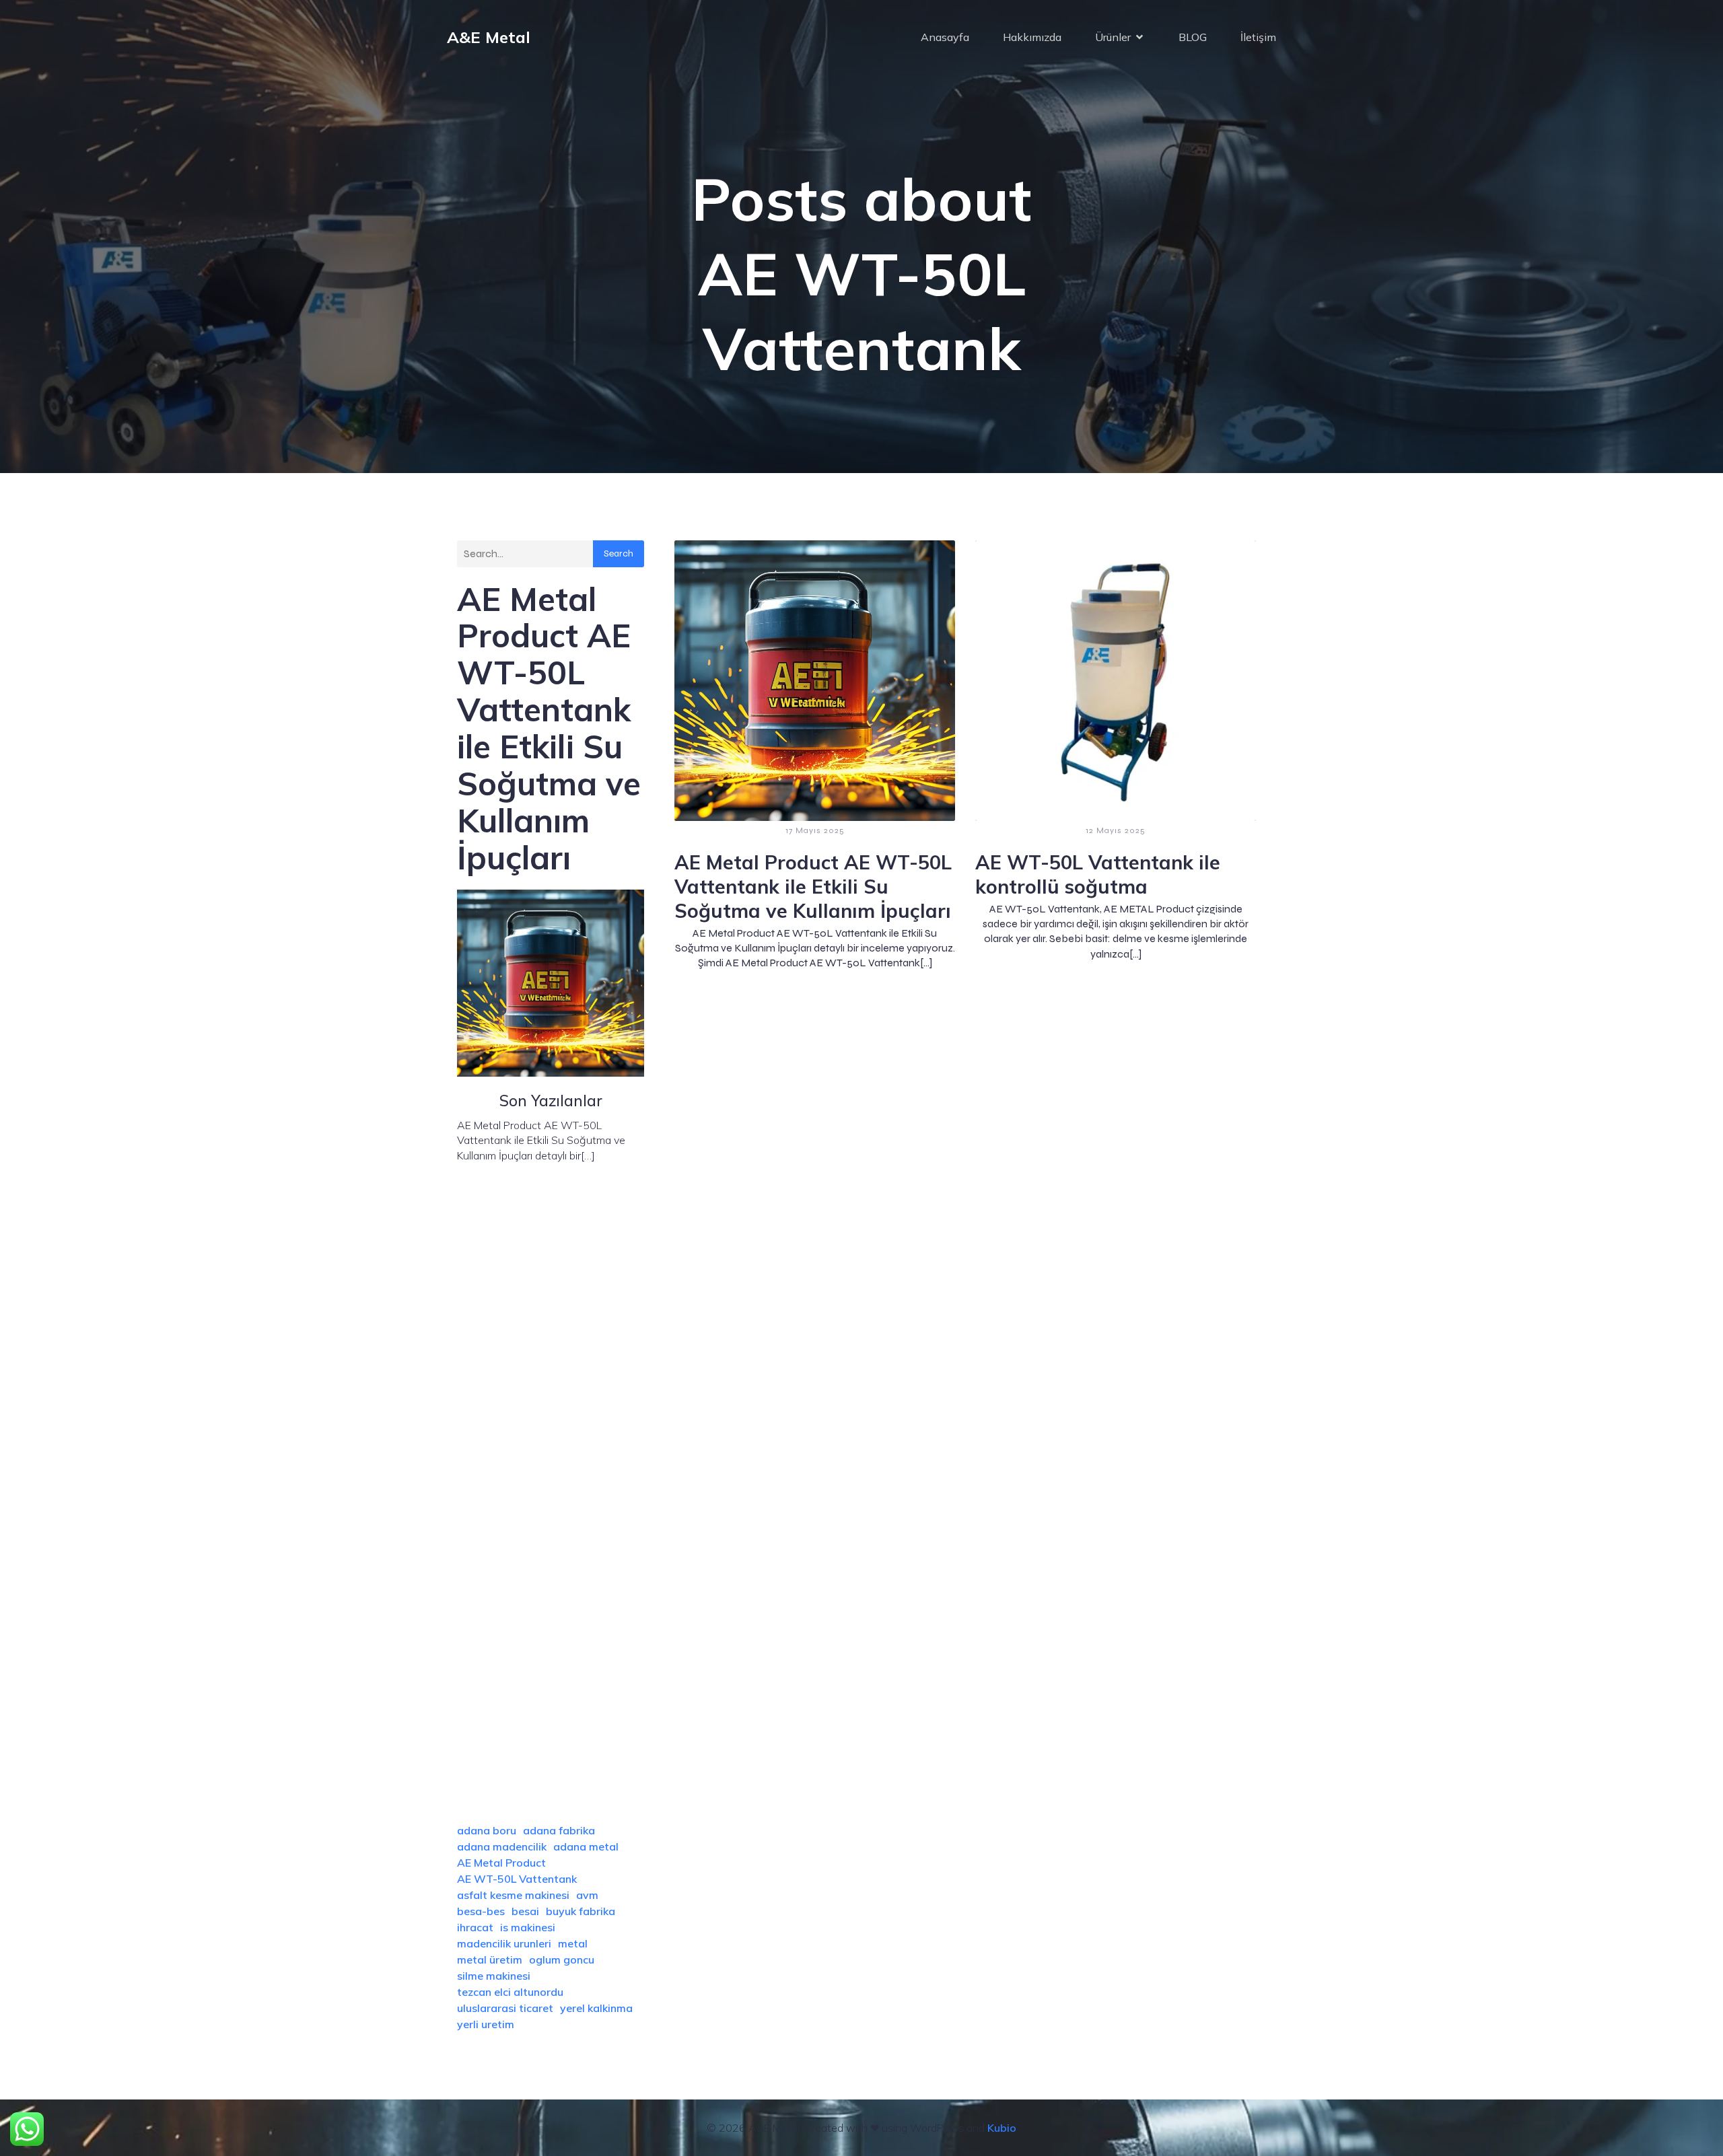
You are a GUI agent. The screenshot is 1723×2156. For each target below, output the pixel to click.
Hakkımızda (1032, 37)
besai (525, 1911)
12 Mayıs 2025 (1116, 830)
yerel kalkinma (596, 2008)
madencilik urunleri (504, 1943)
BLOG (1193, 37)
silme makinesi (494, 1976)
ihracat (475, 1927)
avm (587, 1895)
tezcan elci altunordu (510, 1992)
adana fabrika (559, 1830)
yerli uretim (486, 2024)
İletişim (1258, 37)
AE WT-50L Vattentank (517, 1879)
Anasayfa (945, 37)
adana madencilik (502, 1846)
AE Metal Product (501, 1863)
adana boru (487, 1830)
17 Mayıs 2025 (815, 830)
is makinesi (528, 1927)
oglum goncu (562, 1960)
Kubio (1002, 2128)
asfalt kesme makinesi (513, 1895)
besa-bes (481, 1911)
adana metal (586, 1846)
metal (573, 1943)
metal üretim (490, 1960)
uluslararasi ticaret (505, 2008)
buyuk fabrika (581, 1911)
